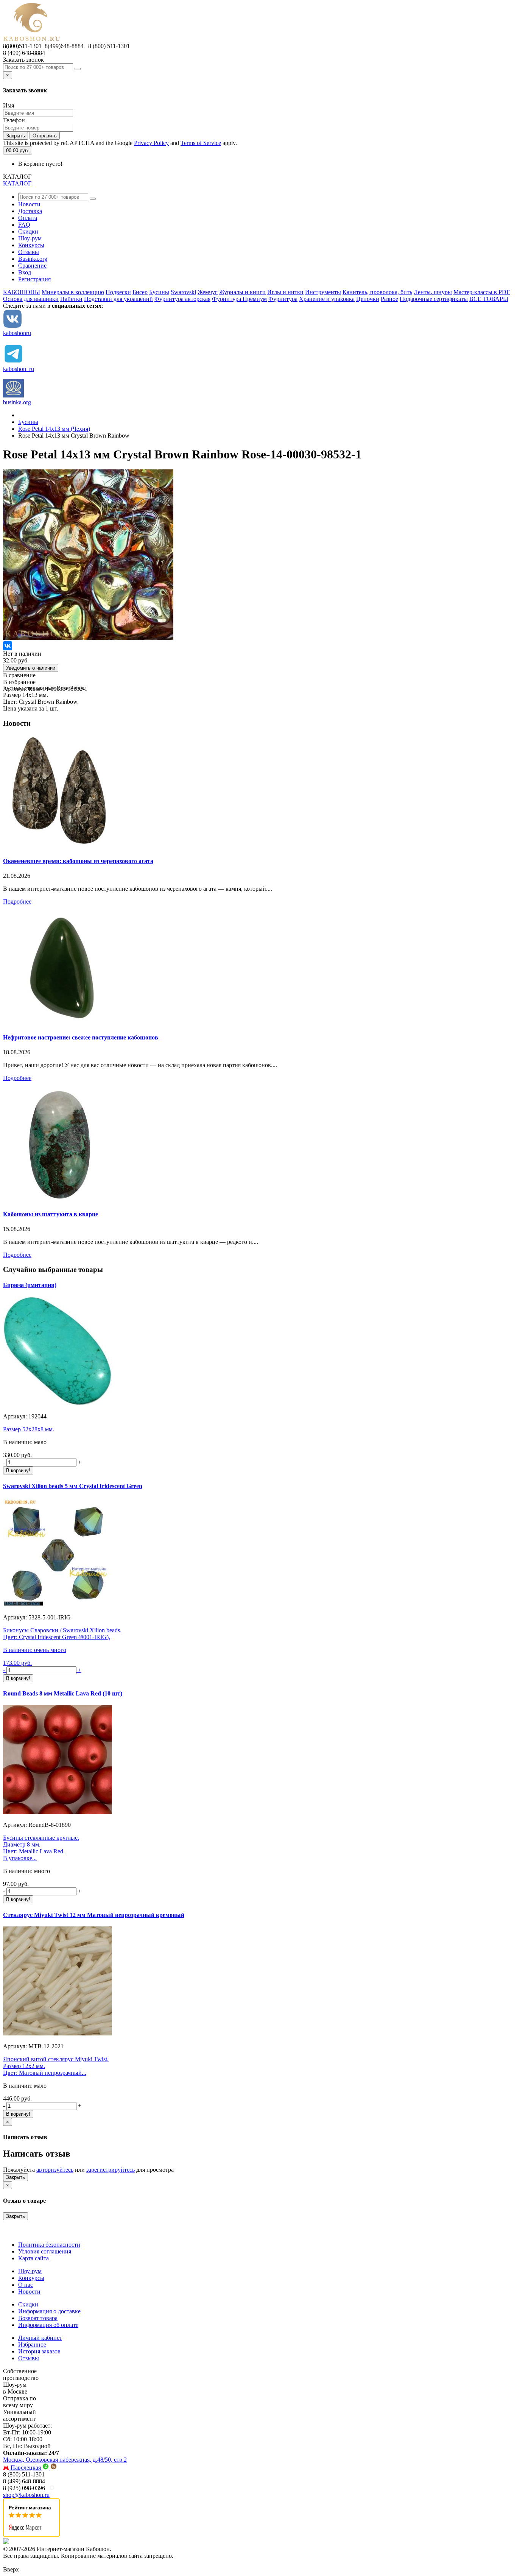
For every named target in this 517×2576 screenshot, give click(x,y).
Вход (25, 272)
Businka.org (33, 259)
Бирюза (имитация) (30, 1285)
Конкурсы (31, 245)
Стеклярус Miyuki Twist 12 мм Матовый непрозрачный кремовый (94, 1915)
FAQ (24, 225)
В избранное (19, 682)
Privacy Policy (151, 143)
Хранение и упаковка (327, 299)
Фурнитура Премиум (239, 299)
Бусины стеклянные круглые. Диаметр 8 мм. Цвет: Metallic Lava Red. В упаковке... (41, 1848)
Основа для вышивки (31, 299)
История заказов (39, 2351)
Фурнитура (283, 299)
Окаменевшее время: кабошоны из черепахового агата (78, 861)
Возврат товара (38, 2318)
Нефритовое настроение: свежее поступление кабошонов (81, 1037)
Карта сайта (33, 2258)
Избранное (32, 2345)
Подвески (118, 292)
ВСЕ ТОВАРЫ (489, 299)
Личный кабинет (40, 2338)
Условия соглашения (45, 2251)
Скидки (28, 231)
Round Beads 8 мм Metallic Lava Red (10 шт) (63, 1693)
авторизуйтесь (55, 2170)
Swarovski (183, 292)
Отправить (45, 136)
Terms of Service (201, 143)
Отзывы (29, 252)
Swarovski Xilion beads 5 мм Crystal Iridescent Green (73, 1486)
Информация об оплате (48, 2325)
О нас (26, 2285)
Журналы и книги (242, 292)
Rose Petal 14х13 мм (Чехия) (54, 429)
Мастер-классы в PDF (482, 292)
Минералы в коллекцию (73, 292)
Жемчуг (208, 292)
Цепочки (368, 299)
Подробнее (17, 902)
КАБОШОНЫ (22, 292)
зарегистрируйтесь (111, 2170)
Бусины (159, 292)
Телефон (14, 120)
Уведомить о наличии (31, 668)
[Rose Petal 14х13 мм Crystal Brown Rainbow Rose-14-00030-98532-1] (88, 638)
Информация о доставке (49, 2311)
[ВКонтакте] (8, 646)
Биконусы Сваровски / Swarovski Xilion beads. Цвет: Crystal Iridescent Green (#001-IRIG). (62, 1634)
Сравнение (32, 266)
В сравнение (19, 675)
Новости (29, 204)
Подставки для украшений (118, 299)
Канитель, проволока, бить (377, 292)
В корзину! (18, 1470)
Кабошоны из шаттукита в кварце (51, 1214)
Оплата (28, 218)
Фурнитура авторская (182, 299)
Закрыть (16, 136)
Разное (389, 299)
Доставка (30, 211)
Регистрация (34, 279)
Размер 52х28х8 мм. (29, 1429)
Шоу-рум (30, 238)
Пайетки (71, 299)
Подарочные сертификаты (434, 299)
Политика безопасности (49, 2245)
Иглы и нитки (285, 292)
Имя (9, 105)
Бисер (140, 292)
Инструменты (323, 292)
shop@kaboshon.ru (26, 2495)
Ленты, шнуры (433, 292)
